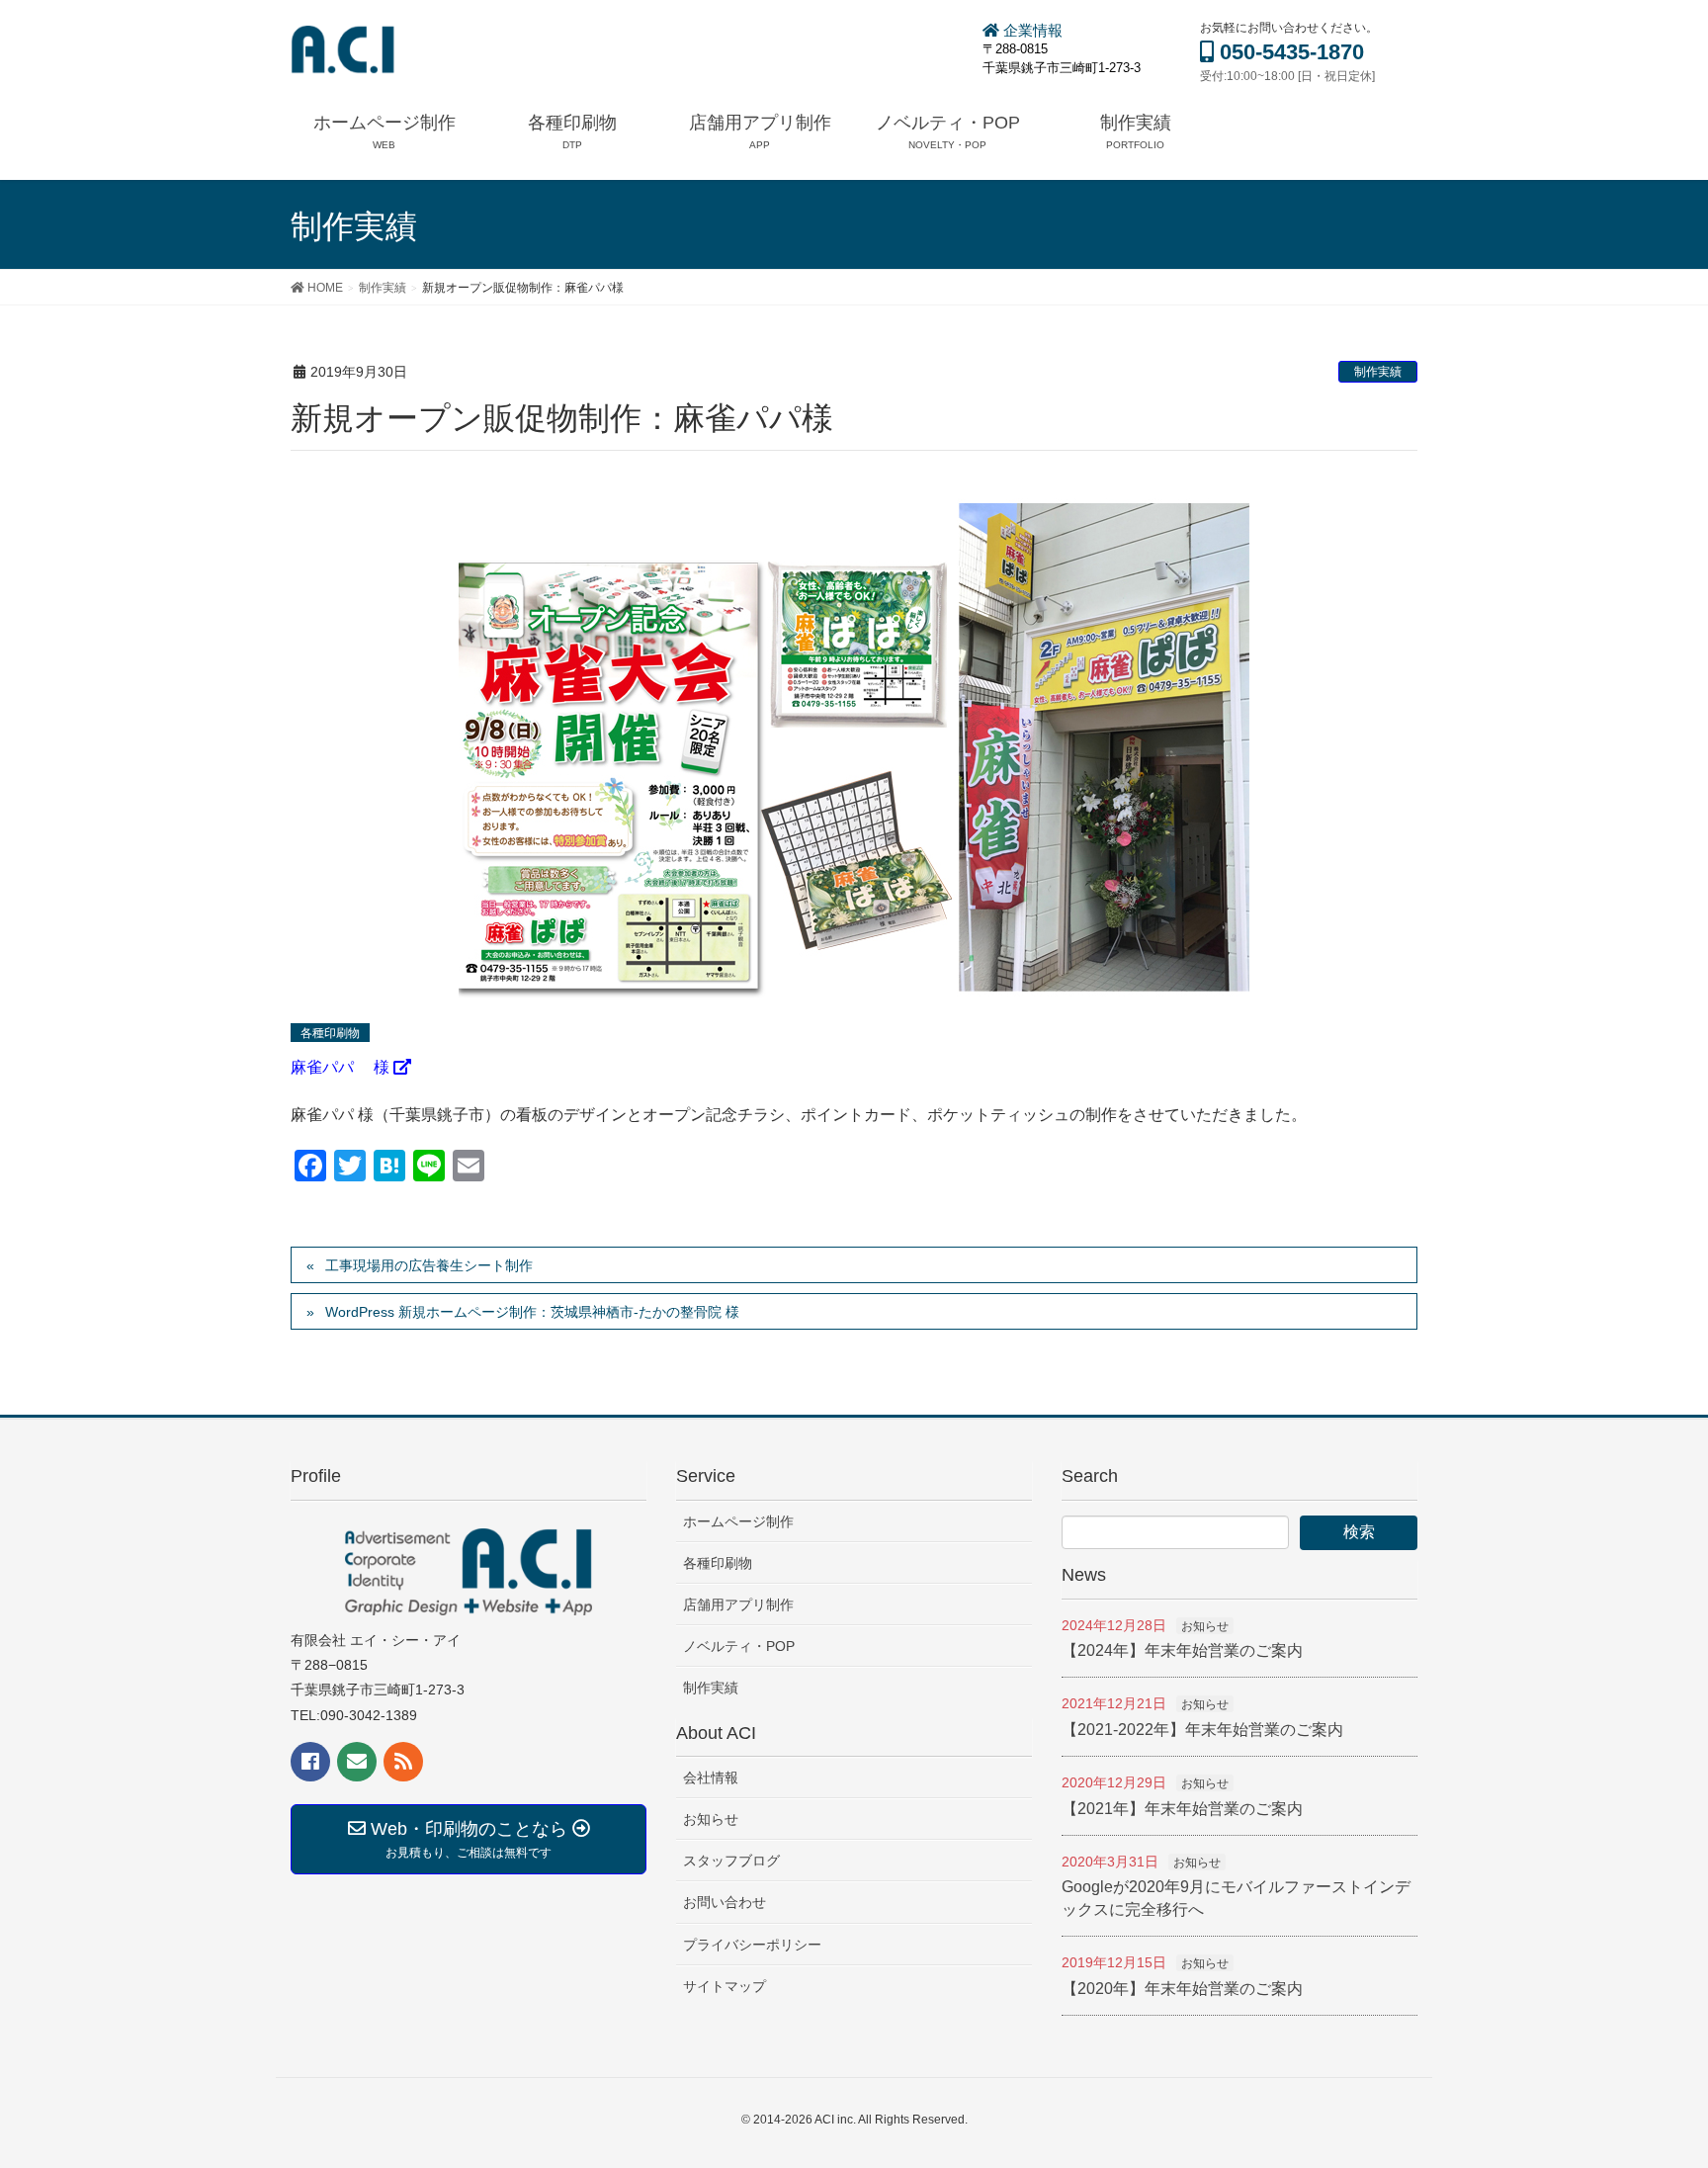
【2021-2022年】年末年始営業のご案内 (1202, 1730)
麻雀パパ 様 (342, 1067)
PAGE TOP (1673, 2065)
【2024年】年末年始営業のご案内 (1182, 1650)
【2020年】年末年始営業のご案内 (1182, 1989)
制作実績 (1378, 372)
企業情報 (1031, 30)
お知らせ (711, 1819)
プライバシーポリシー (752, 1945)
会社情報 (711, 1778)
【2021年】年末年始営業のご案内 (1182, 1809)
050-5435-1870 (1289, 52)
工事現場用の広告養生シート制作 (429, 1265)
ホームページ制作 (738, 1521)
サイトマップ (725, 1986)
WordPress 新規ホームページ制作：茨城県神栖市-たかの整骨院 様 (532, 1312)
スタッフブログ (731, 1861)
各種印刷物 (718, 1563)
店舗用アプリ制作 (738, 1604)
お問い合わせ (725, 1902)
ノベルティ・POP (739, 1646)
